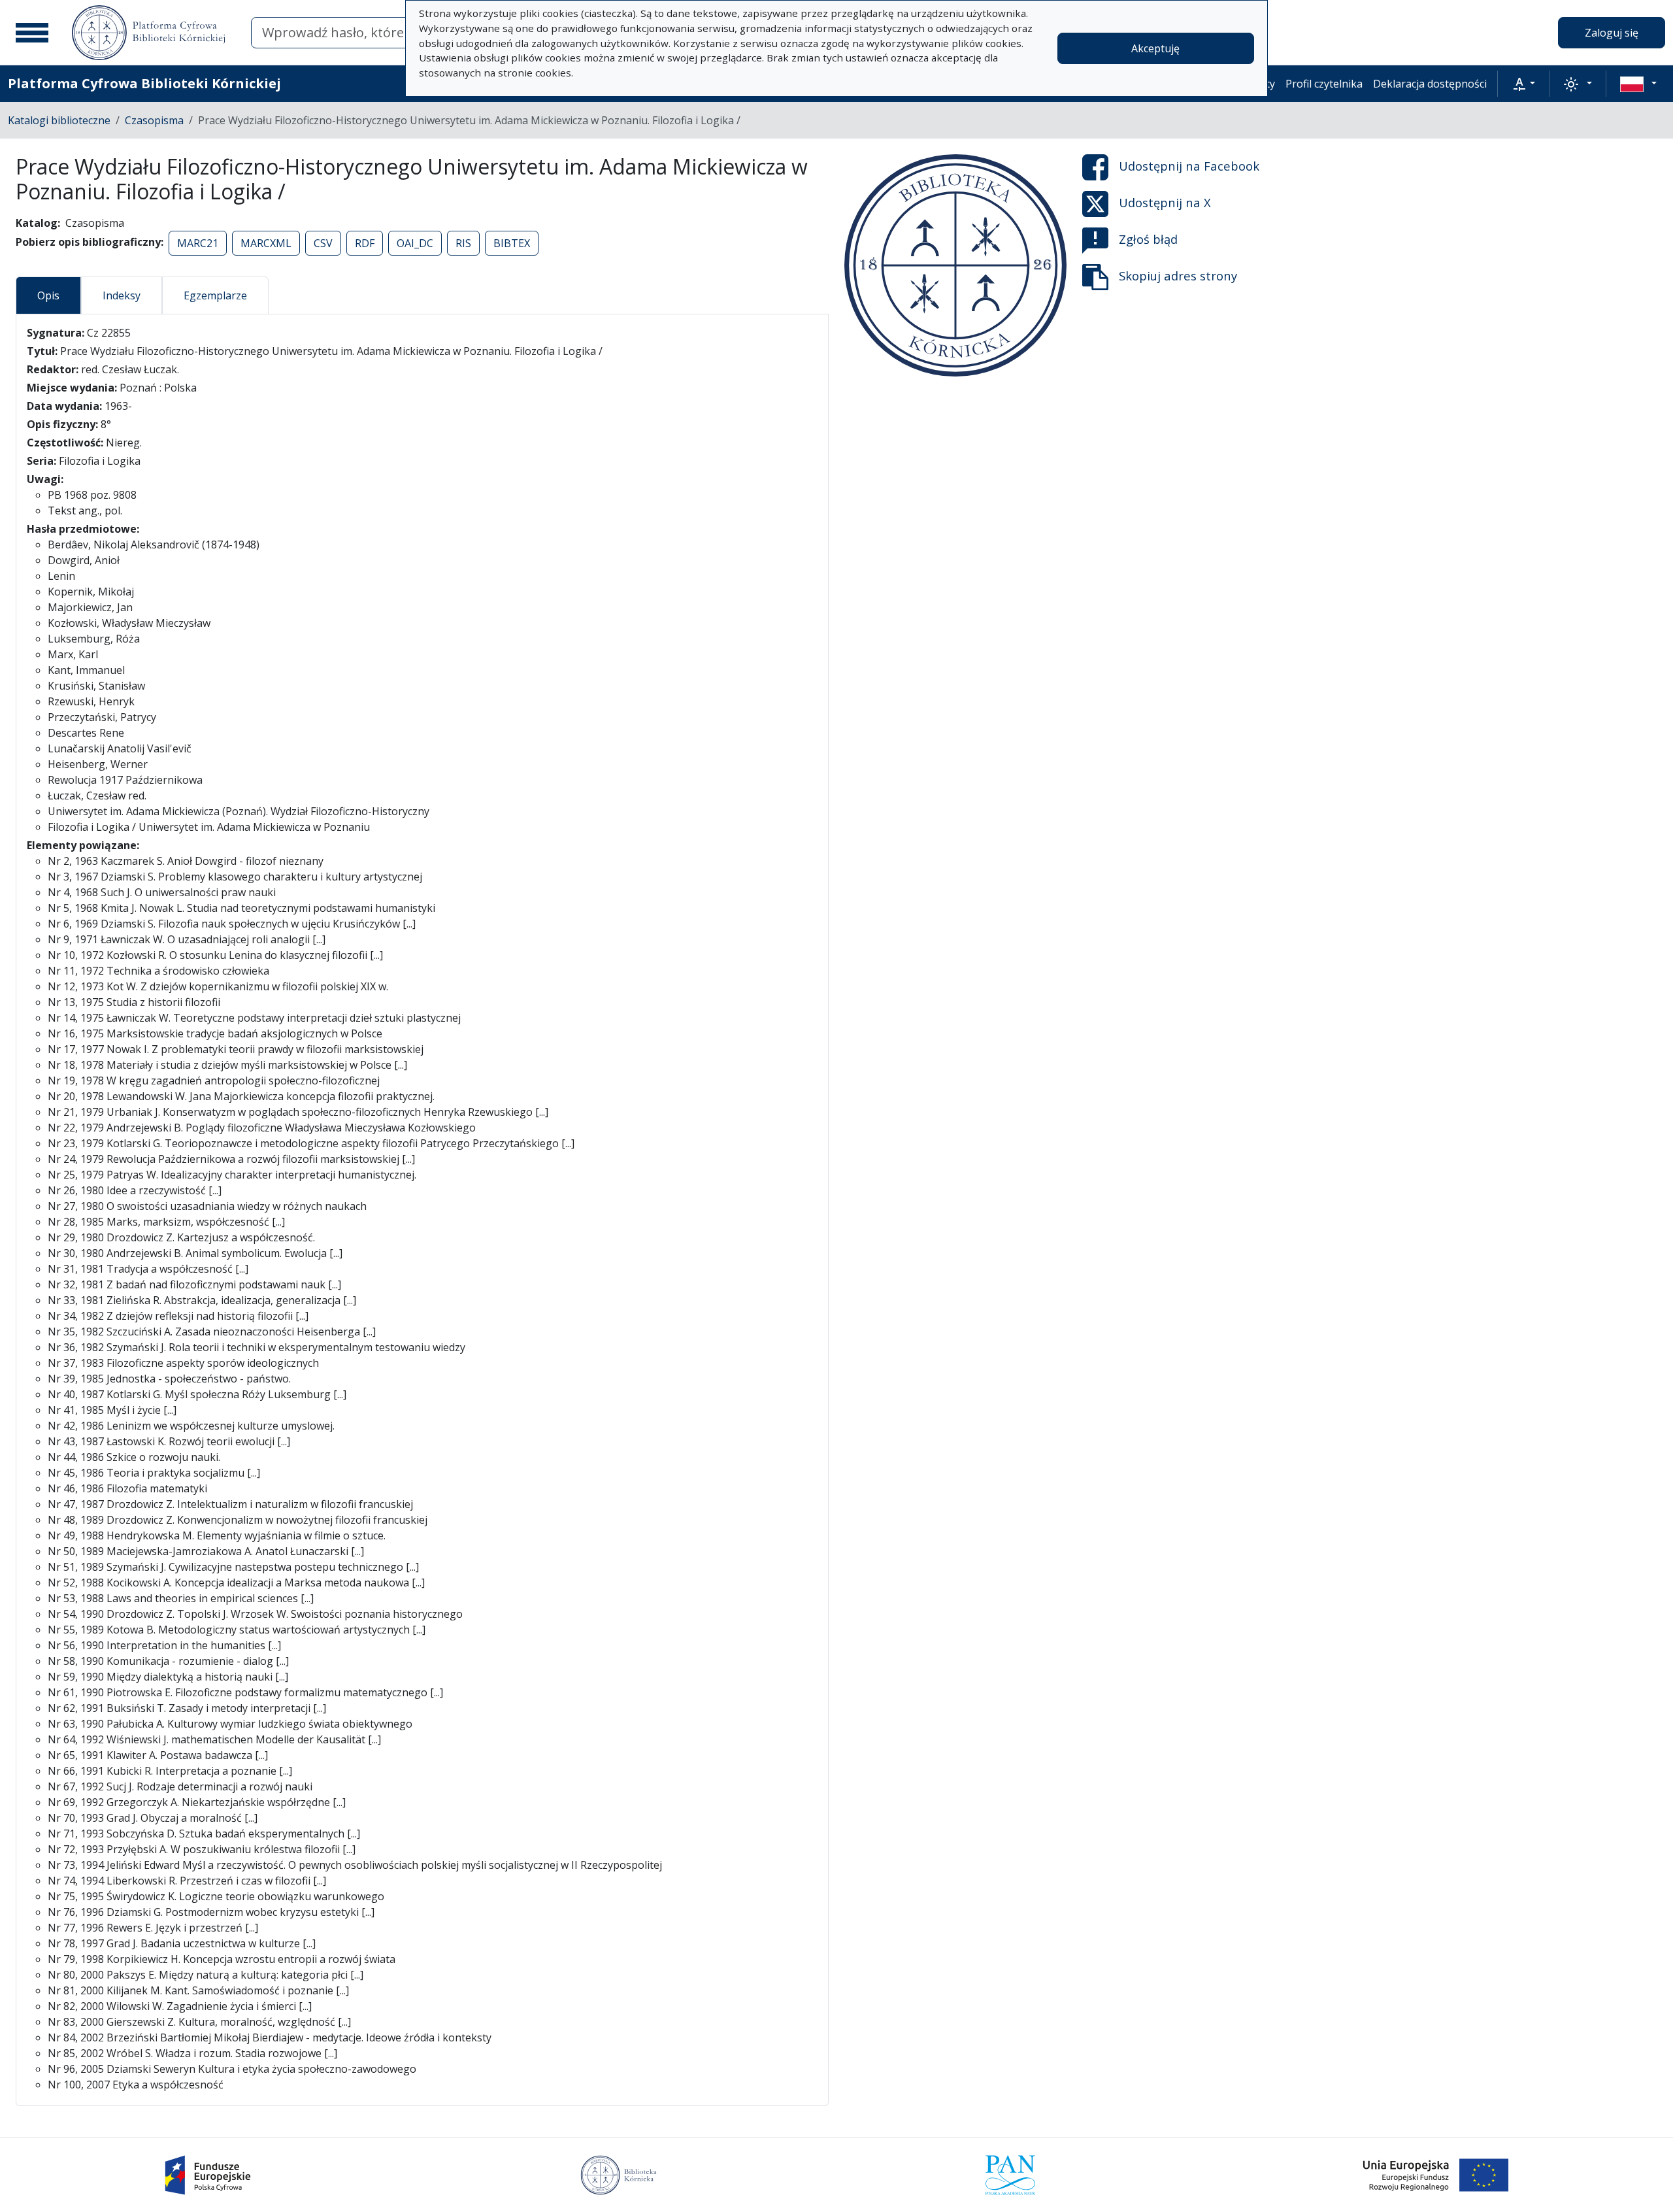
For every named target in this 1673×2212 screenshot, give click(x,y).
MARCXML (266, 243)
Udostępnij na (1189, 166)
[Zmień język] (1638, 84)
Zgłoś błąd (1148, 239)
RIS (463, 243)
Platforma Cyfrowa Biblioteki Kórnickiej (144, 83)
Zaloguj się (1612, 33)
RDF (365, 243)
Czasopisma (154, 120)
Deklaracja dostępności (1430, 84)
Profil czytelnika (1324, 84)
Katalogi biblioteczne (59, 120)
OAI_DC (415, 243)
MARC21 (198, 243)
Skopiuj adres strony (1178, 276)
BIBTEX (512, 243)
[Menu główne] (32, 33)
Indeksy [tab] (122, 295)
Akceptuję (1155, 48)
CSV (323, 243)
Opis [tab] (48, 295)
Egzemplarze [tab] (215, 295)
